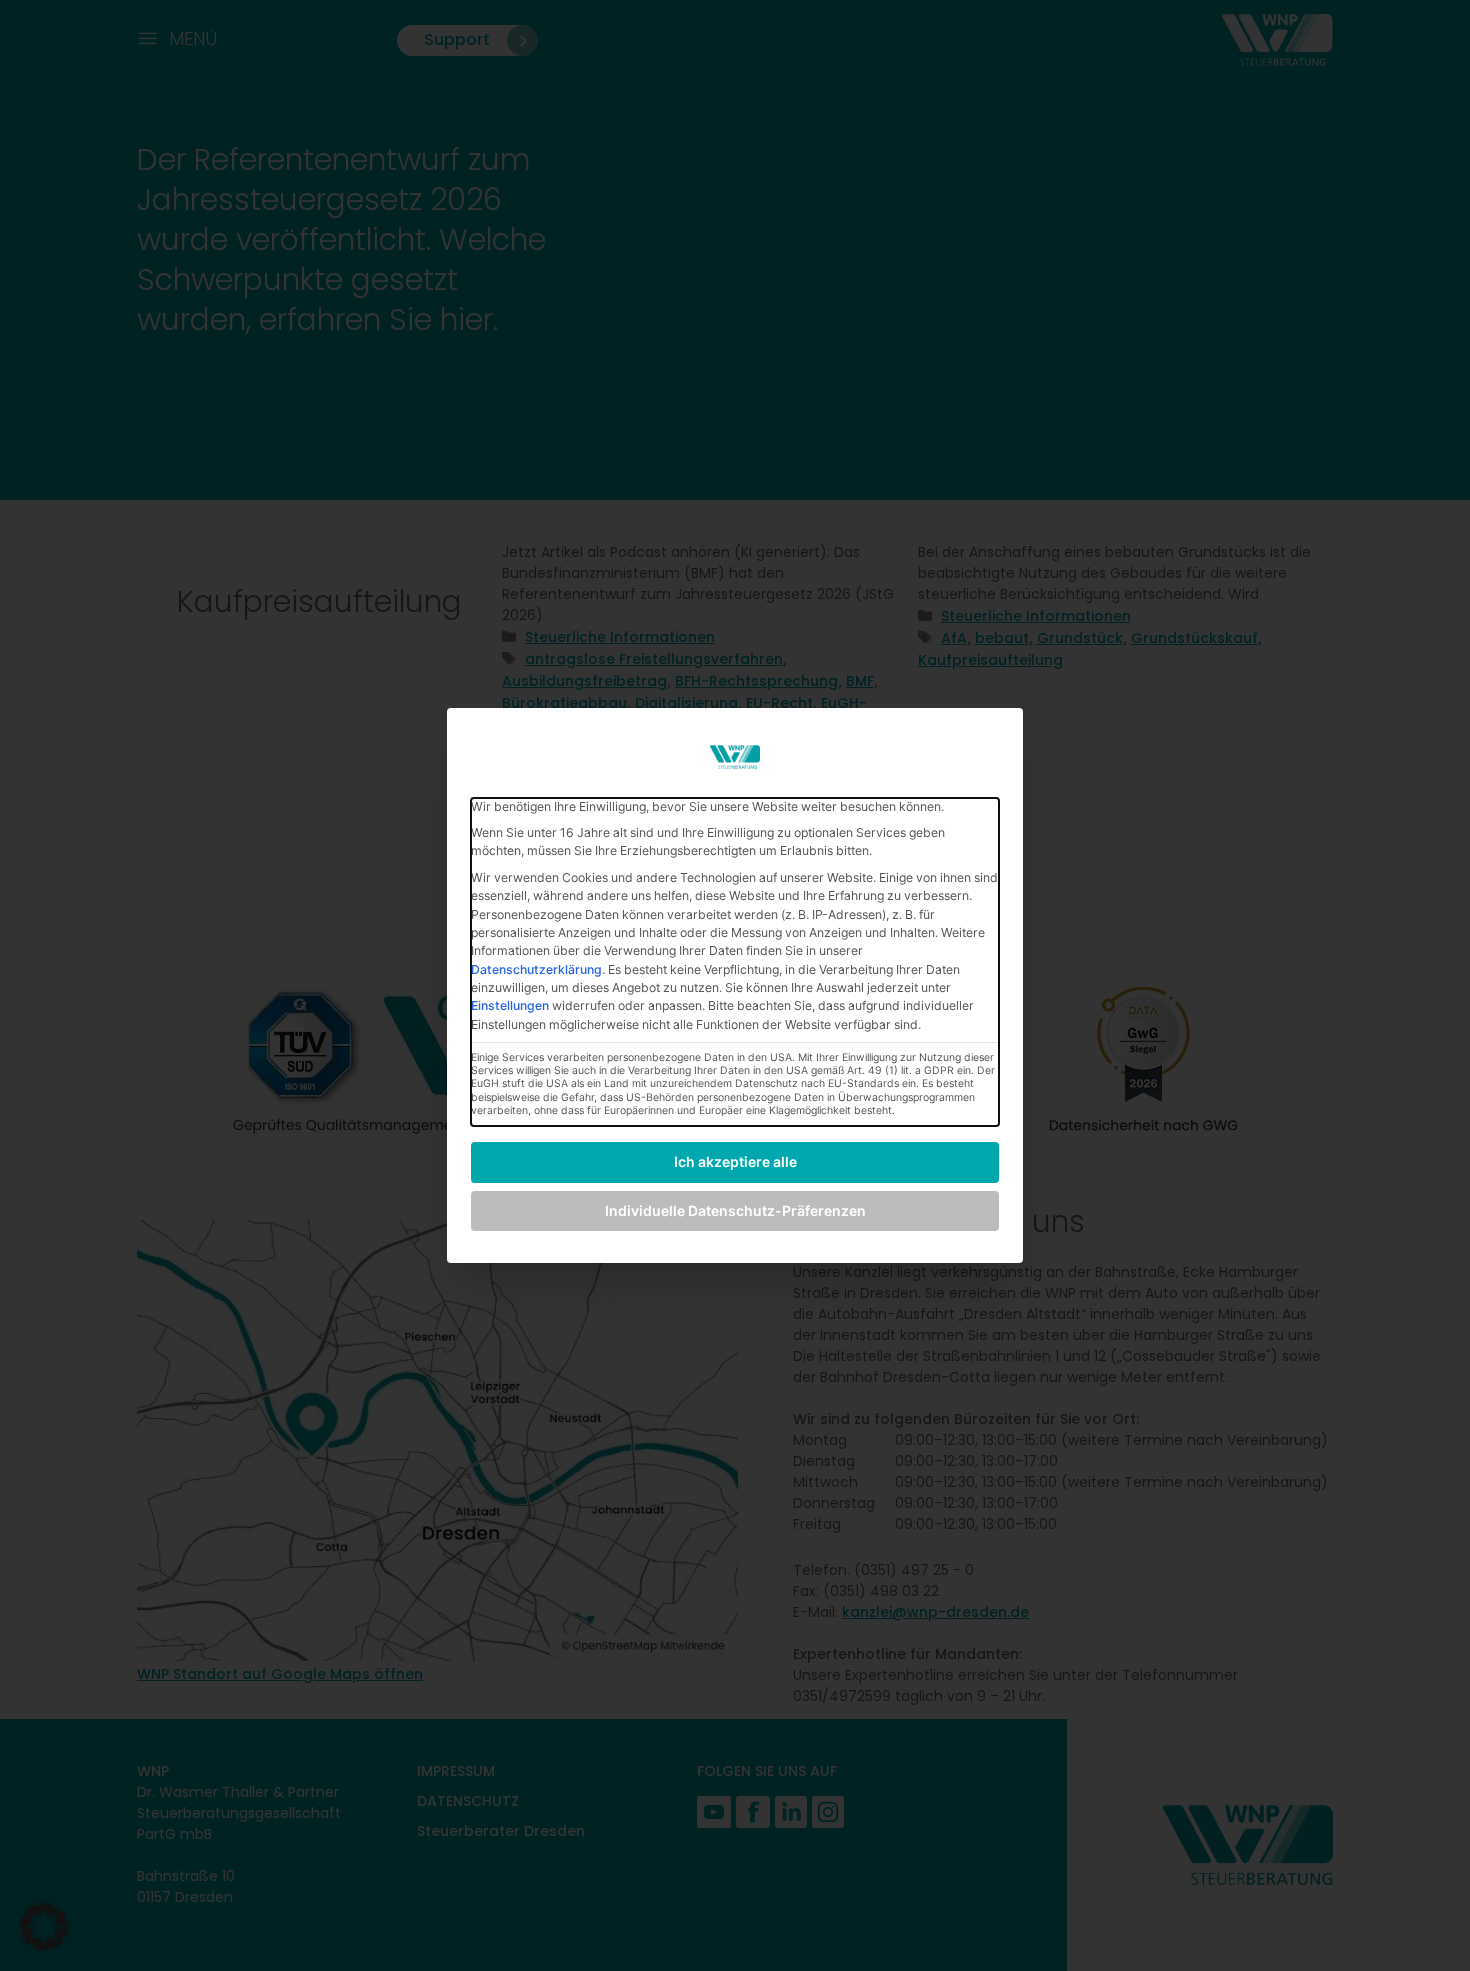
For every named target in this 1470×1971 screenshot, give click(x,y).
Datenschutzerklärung (536, 969)
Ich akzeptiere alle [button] (735, 1161)
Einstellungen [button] (510, 1005)
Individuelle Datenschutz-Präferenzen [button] (735, 1210)
